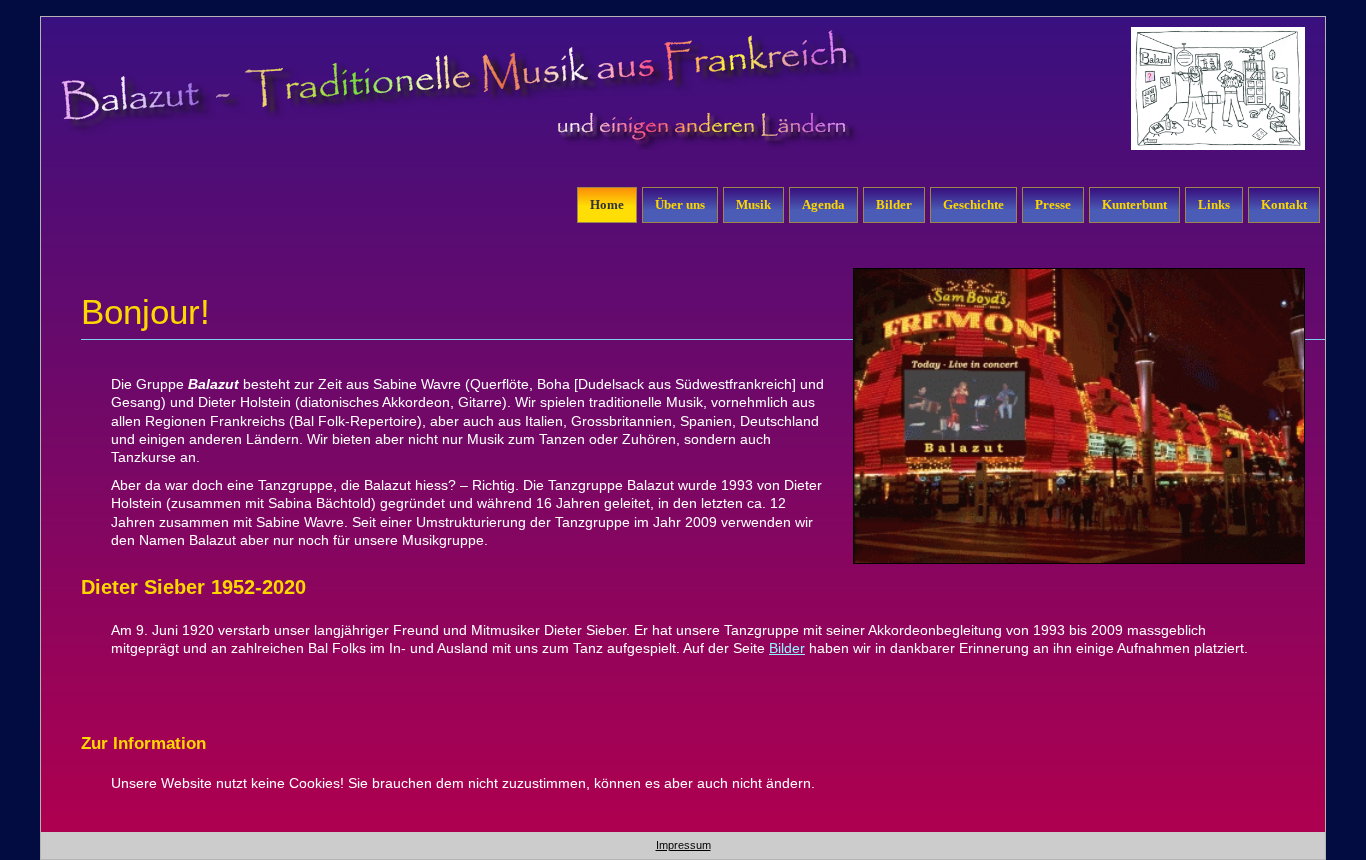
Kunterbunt (1134, 205)
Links (1214, 205)
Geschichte (973, 205)
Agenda (823, 205)
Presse (1053, 205)
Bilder (894, 205)
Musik (753, 205)
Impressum (683, 845)
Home (607, 205)
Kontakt (1284, 205)
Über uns (680, 205)
